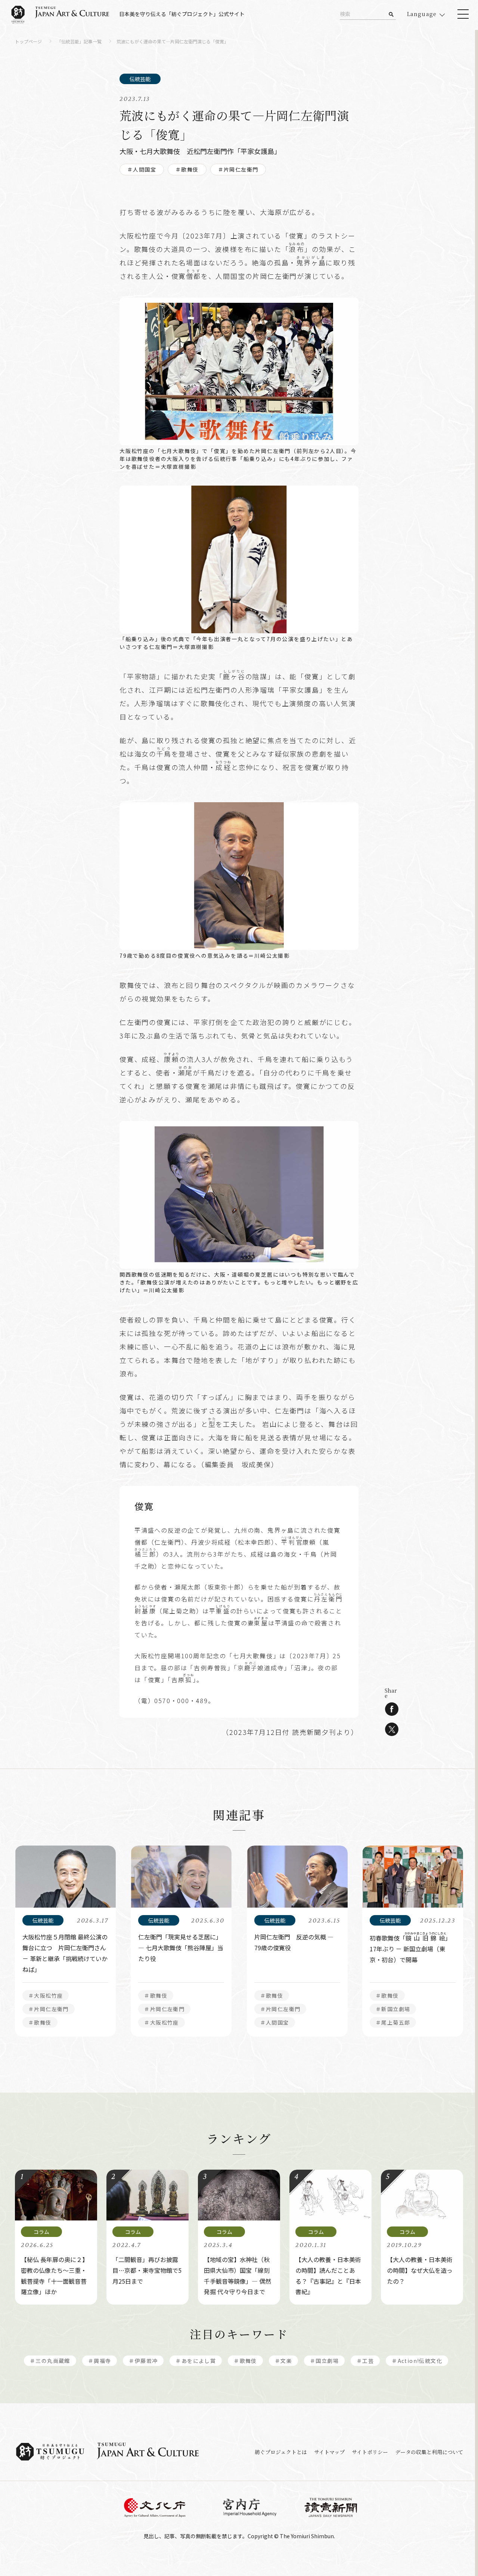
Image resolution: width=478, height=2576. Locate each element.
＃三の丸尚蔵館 (50, 2361)
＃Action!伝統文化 (417, 2361)
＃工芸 (365, 2361)
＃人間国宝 (142, 169)
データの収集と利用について (429, 2452)
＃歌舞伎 (187, 169)
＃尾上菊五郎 (393, 2022)
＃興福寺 (100, 2361)
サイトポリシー (370, 2452)
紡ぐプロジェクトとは (281, 2452)
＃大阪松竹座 (46, 1995)
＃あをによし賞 (196, 2361)
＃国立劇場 (324, 2361)
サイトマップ (329, 2452)
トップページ (28, 42)
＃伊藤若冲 (143, 2361)
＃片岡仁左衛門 (238, 169)
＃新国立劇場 (393, 2009)
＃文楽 (283, 2361)
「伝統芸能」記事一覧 (79, 42)
